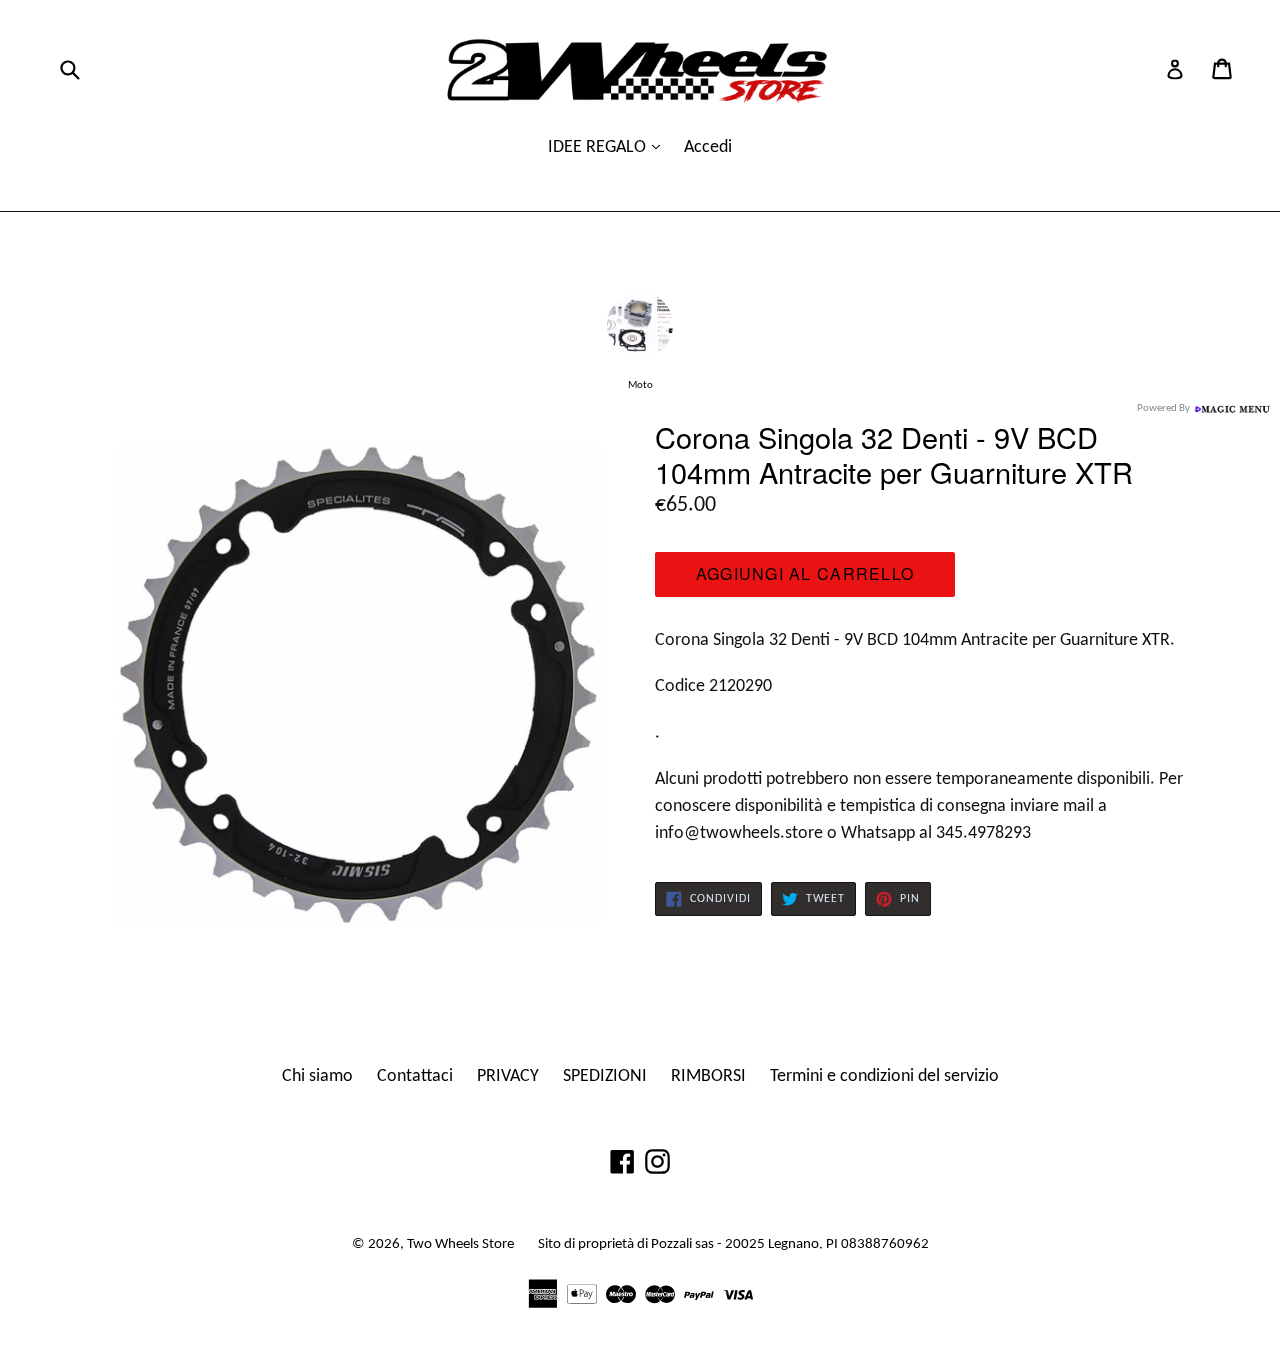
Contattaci (415, 1076)
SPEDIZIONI (605, 1076)
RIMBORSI (708, 1076)
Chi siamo (317, 1076)
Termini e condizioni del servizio (884, 1076)
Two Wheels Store (460, 1244)
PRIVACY (508, 1076)
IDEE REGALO (599, 147)
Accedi (708, 147)
